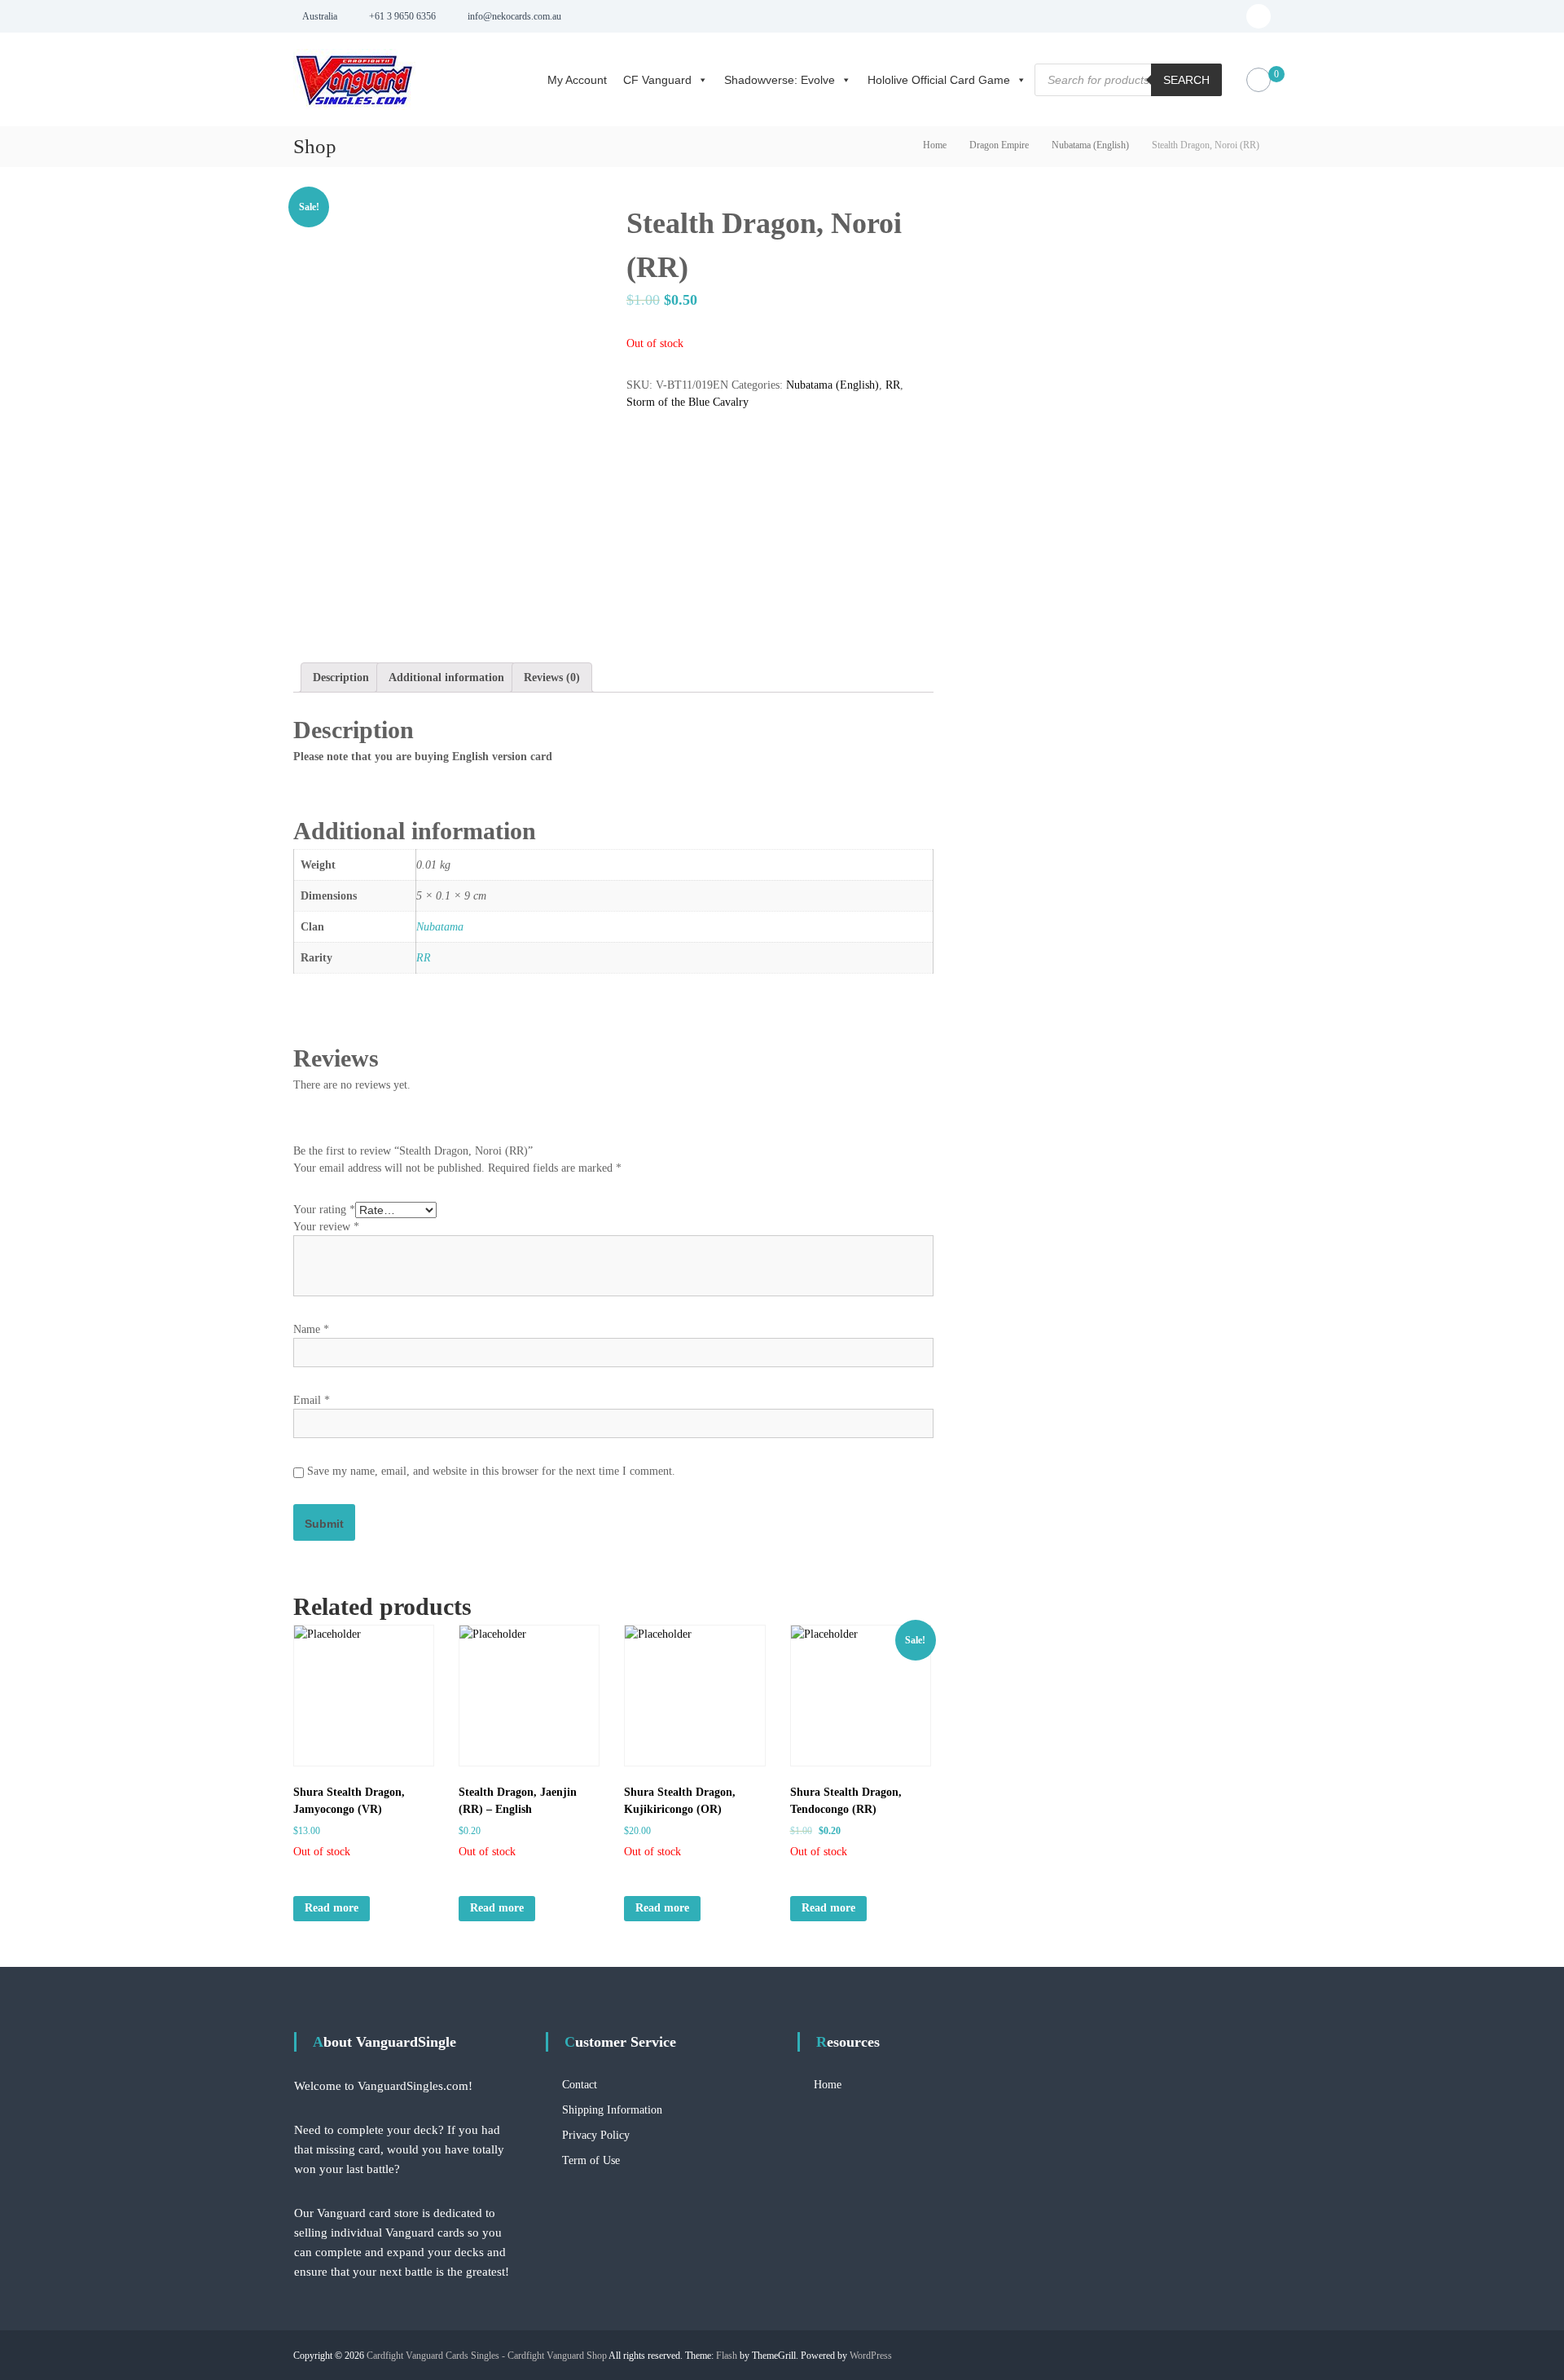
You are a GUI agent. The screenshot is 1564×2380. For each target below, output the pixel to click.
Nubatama (440, 927)
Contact (580, 2085)
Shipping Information (612, 2110)
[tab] (341, 677)
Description (341, 677)
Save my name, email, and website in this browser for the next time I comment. (491, 1471)
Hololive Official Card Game (939, 80)
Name (311, 1329)
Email (312, 1400)
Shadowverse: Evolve (780, 80)
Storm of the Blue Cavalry (688, 402)
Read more (332, 1908)
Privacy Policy (596, 2135)
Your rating (324, 1210)
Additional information (446, 677)
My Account (577, 80)
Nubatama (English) (1090, 145)
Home (935, 145)
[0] (1259, 80)
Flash (727, 2356)
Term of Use (591, 2160)
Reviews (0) (552, 677)
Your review (326, 1227)
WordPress (871, 2356)
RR (893, 385)
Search (1186, 80)
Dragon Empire (999, 145)
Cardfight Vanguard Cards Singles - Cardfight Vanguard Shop (487, 2356)
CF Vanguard (657, 80)
